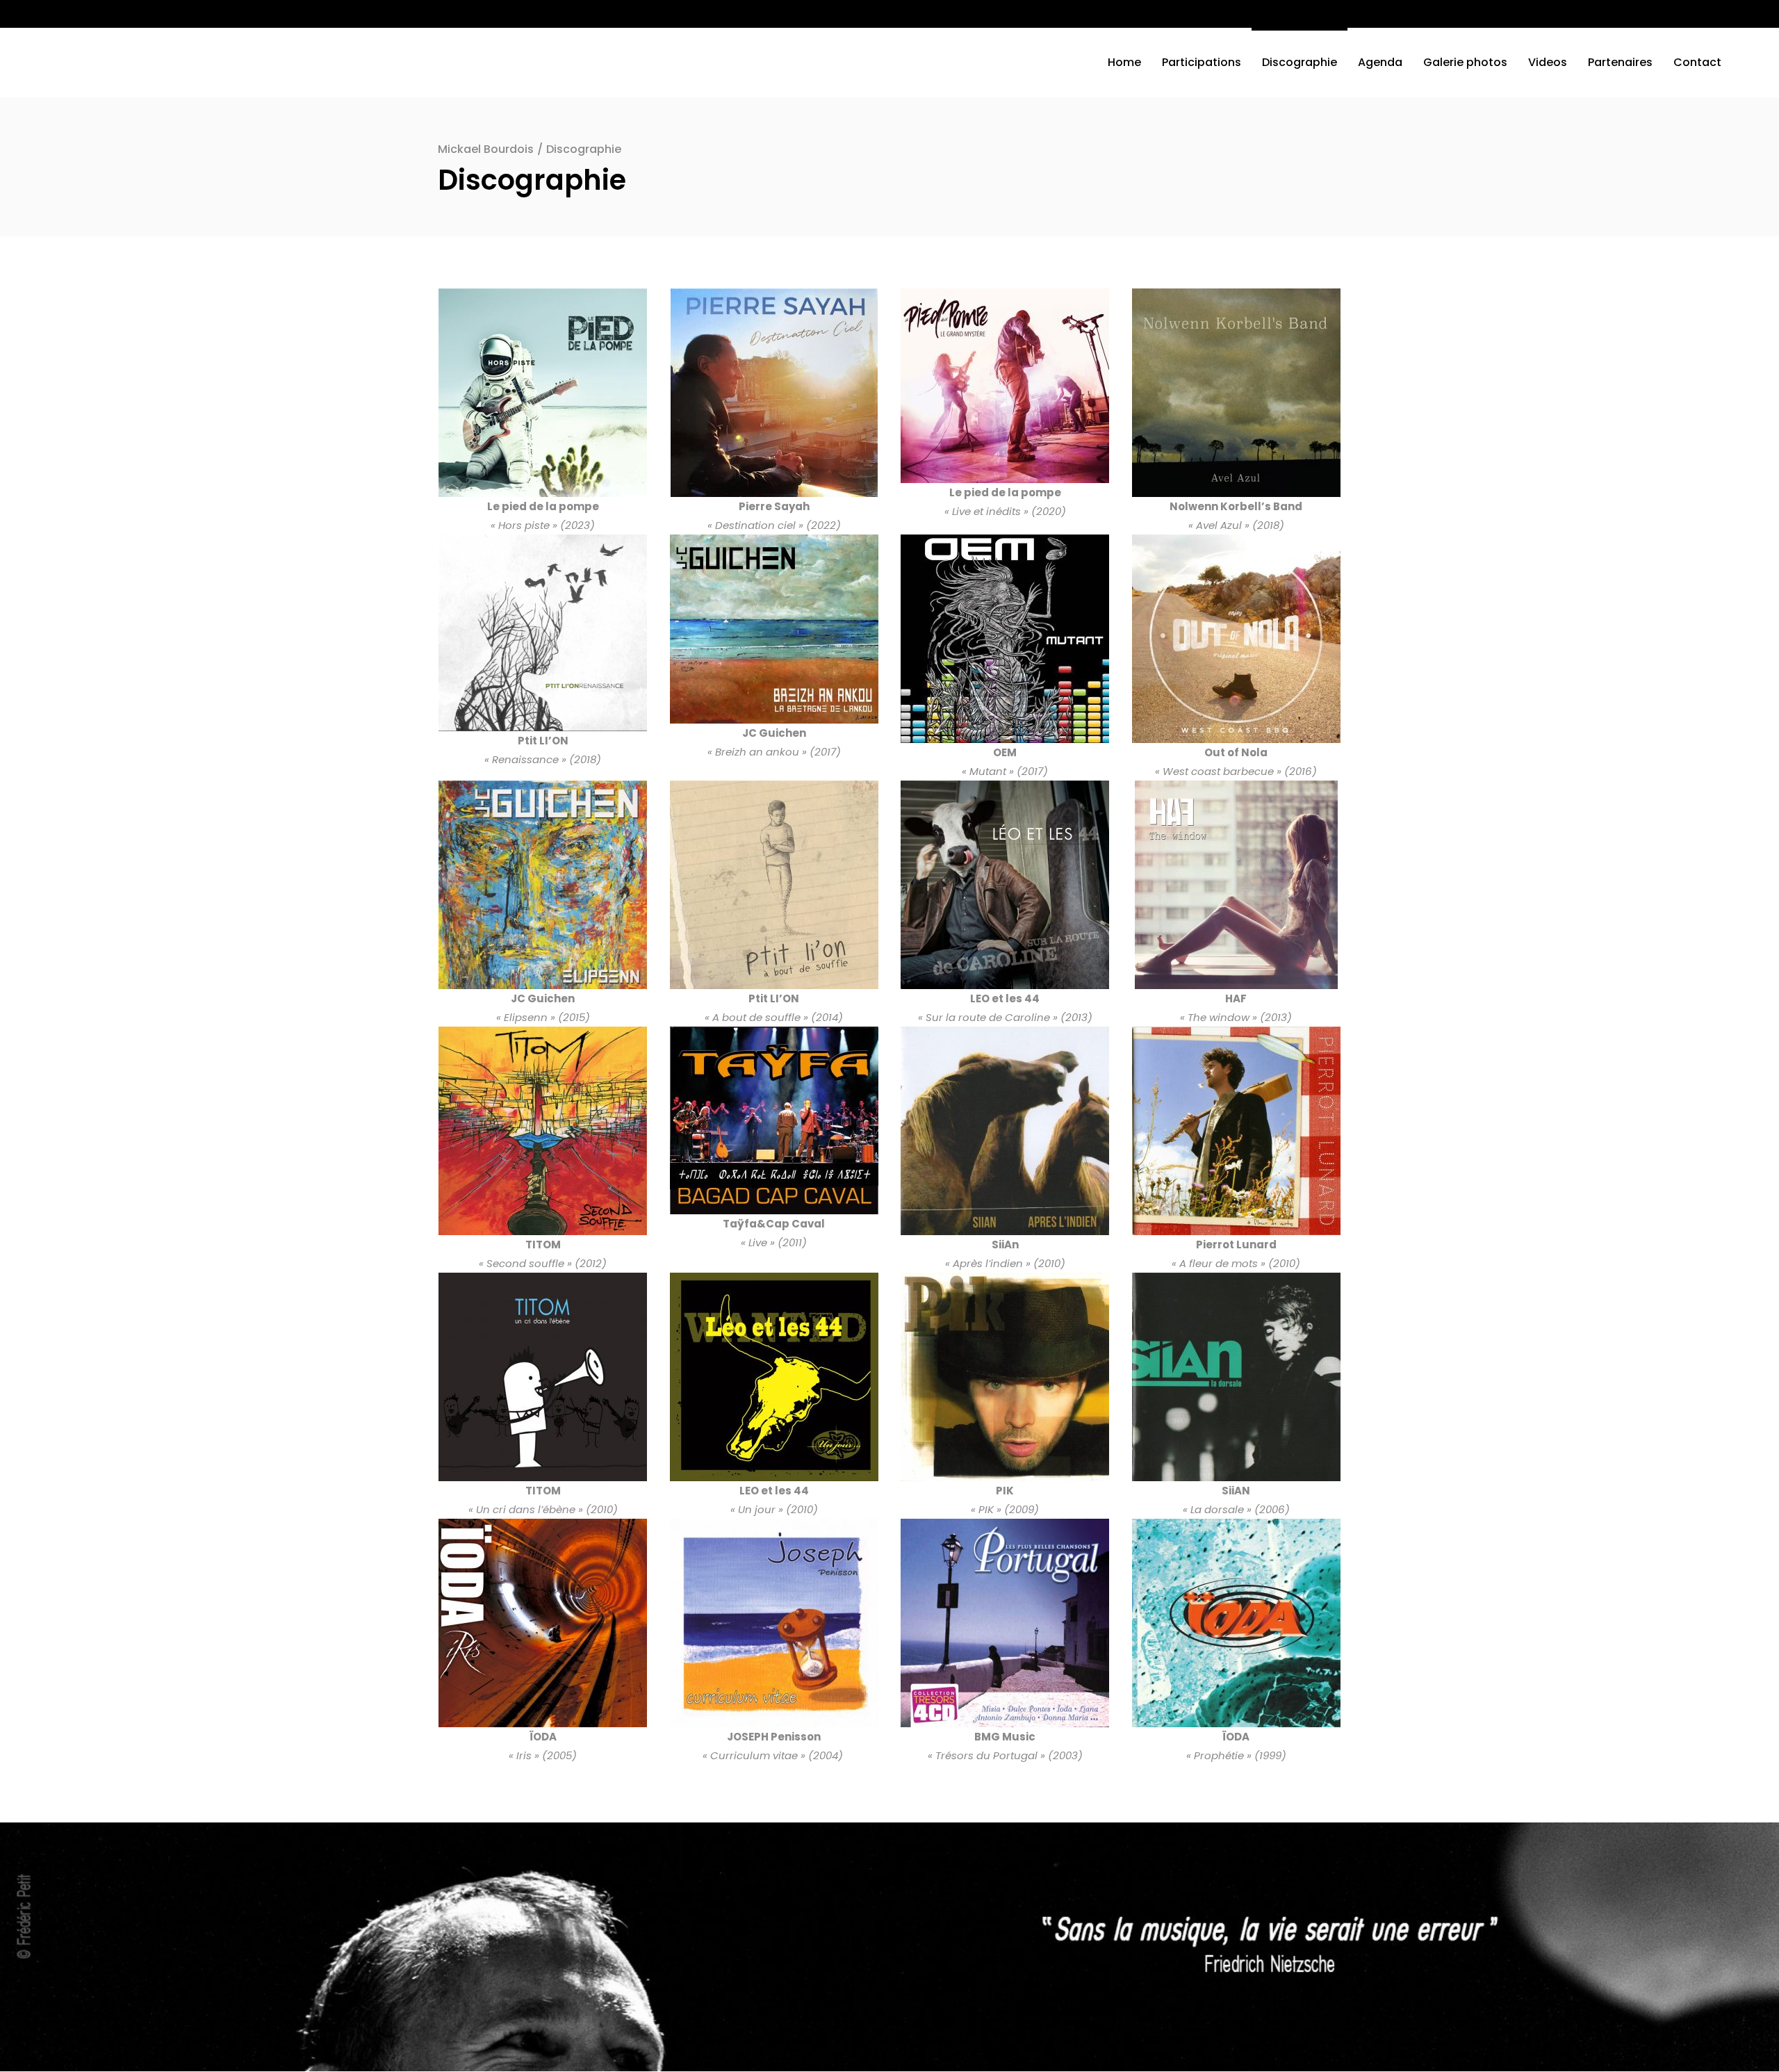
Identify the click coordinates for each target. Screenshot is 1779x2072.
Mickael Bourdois (486, 149)
